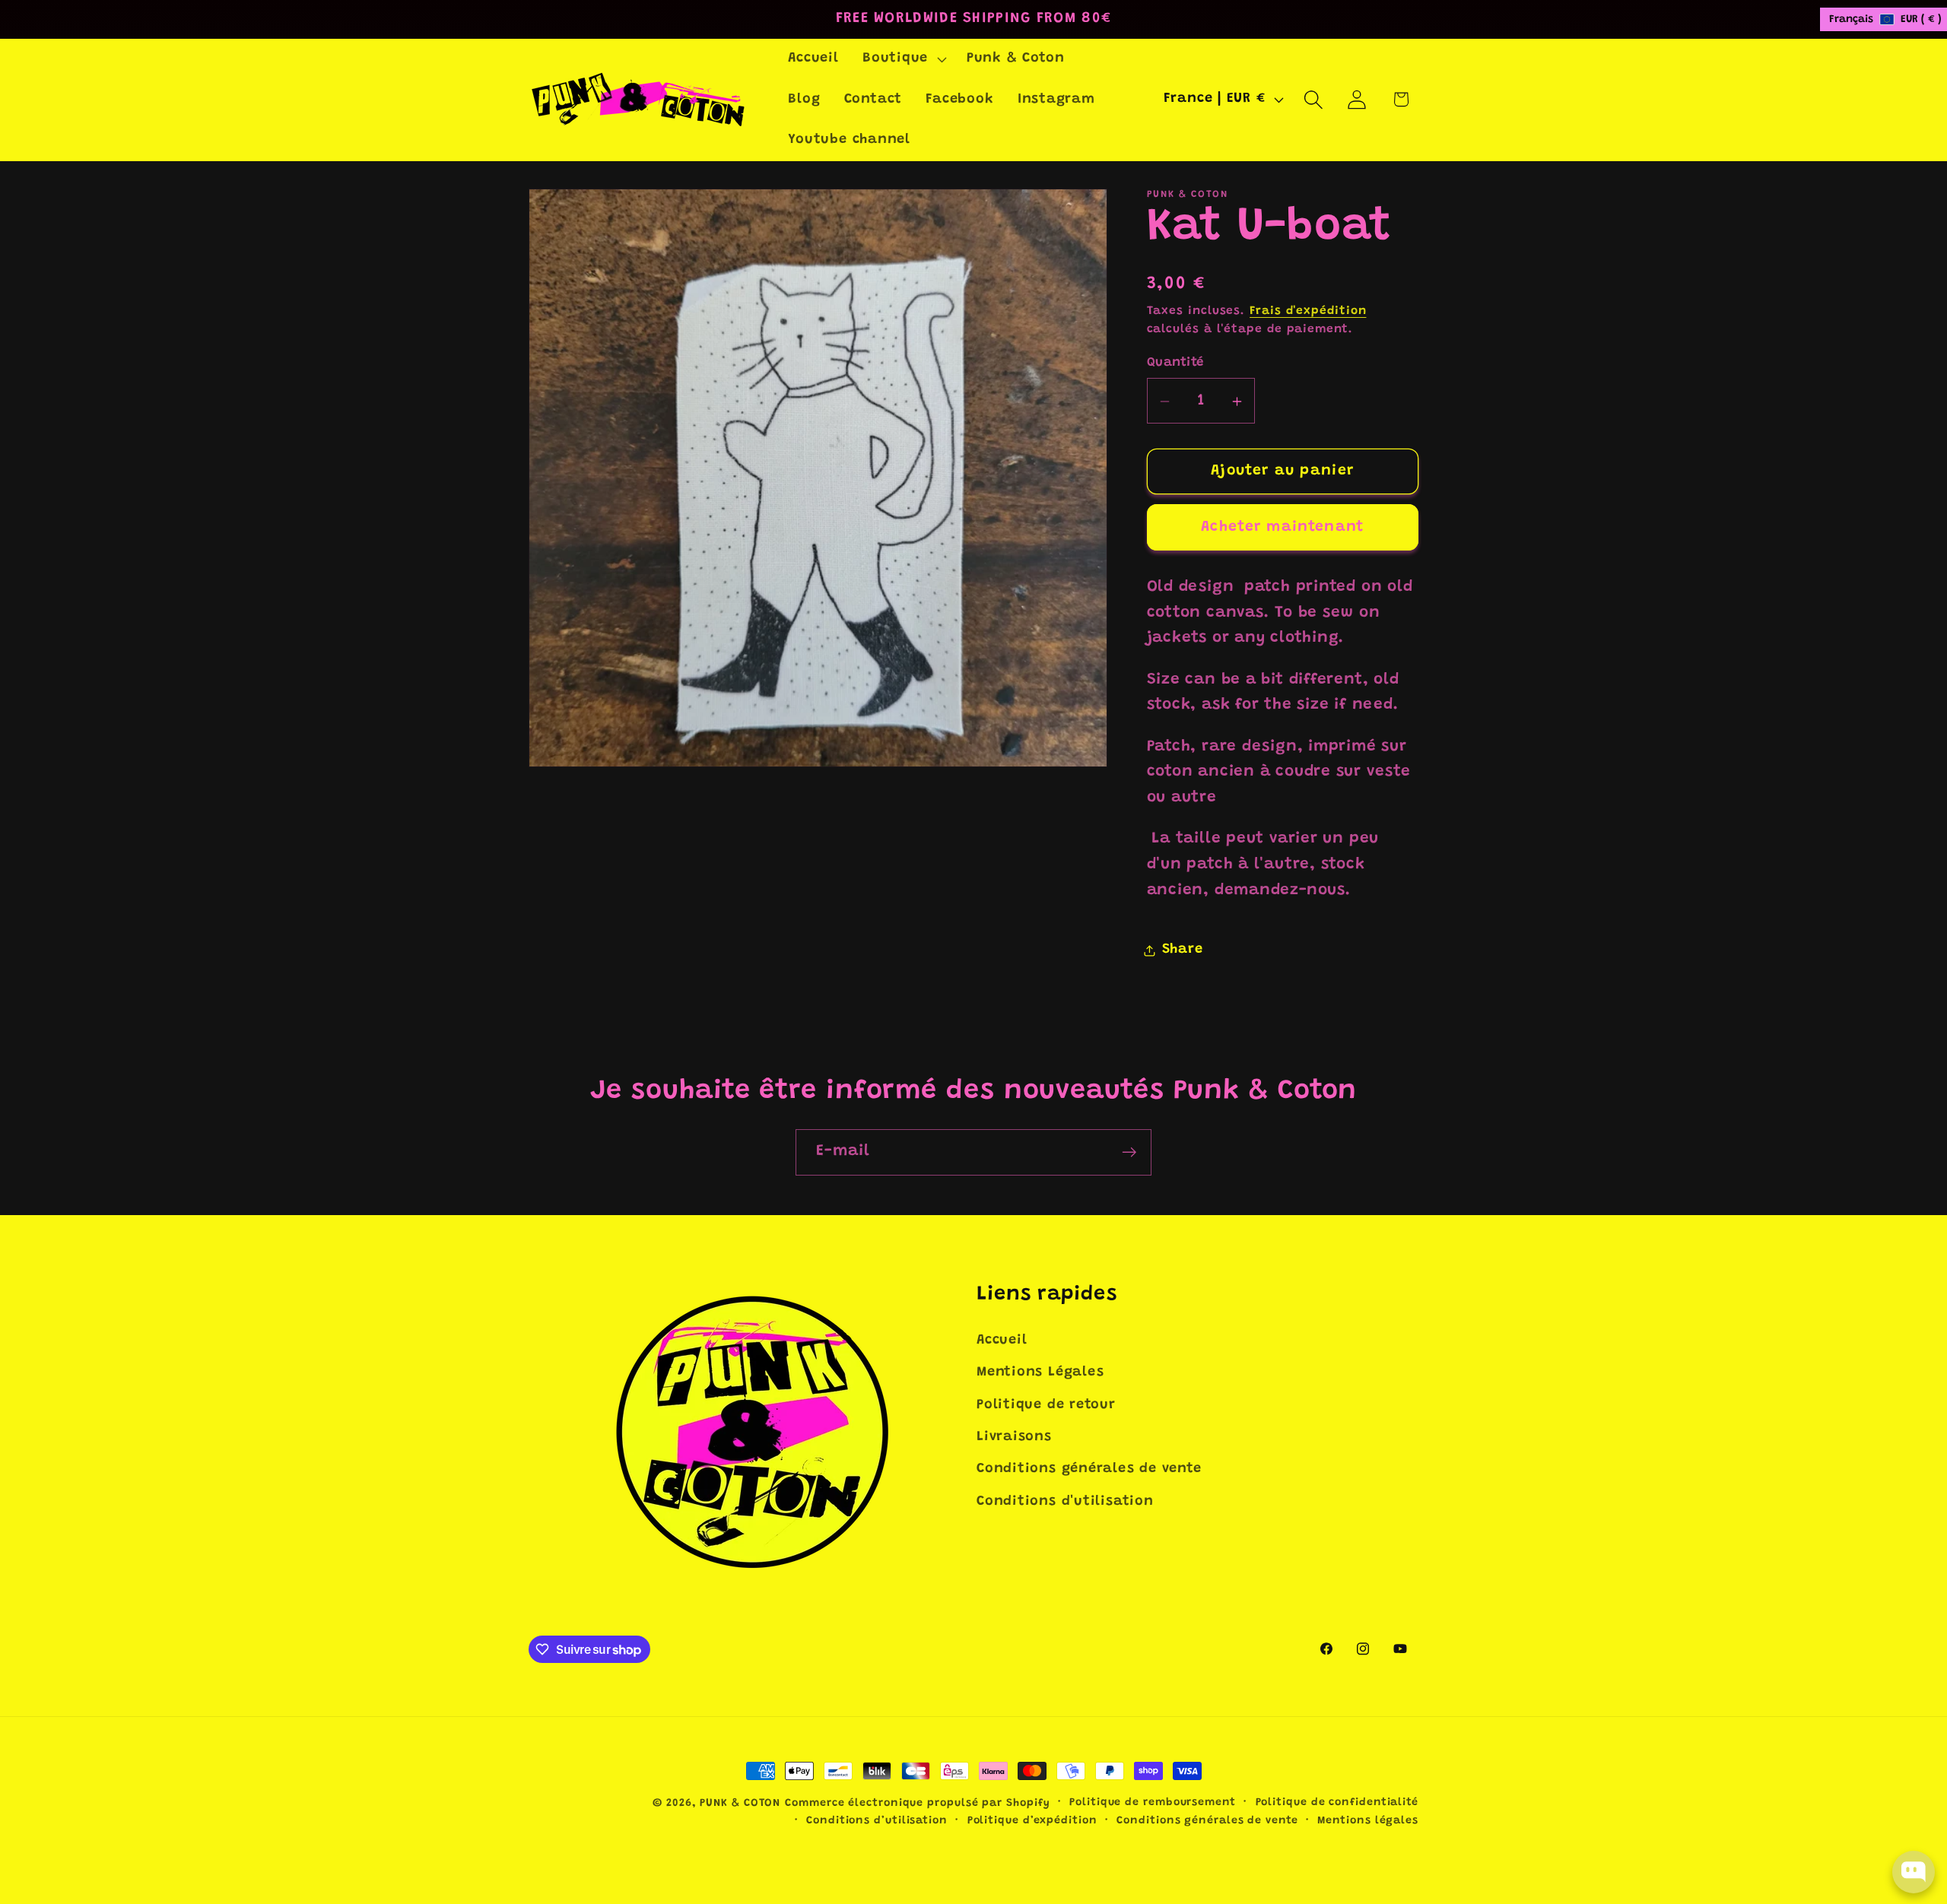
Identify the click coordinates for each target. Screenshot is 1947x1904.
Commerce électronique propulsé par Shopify (917, 1804)
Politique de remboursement (1153, 1803)
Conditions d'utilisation (1065, 1502)
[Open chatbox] (1914, 1872)
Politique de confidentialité (1337, 1803)
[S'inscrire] (1129, 1152)
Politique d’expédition (1032, 1821)
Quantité (1175, 363)
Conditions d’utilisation (877, 1821)
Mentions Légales (1040, 1372)
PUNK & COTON (740, 1804)
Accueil (1002, 1341)
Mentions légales (1368, 1821)
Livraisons (1014, 1437)
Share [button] (1183, 950)
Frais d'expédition (1308, 312)
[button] (902, 59)
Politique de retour (1046, 1405)
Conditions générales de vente (1089, 1469)
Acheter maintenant (1282, 527)
